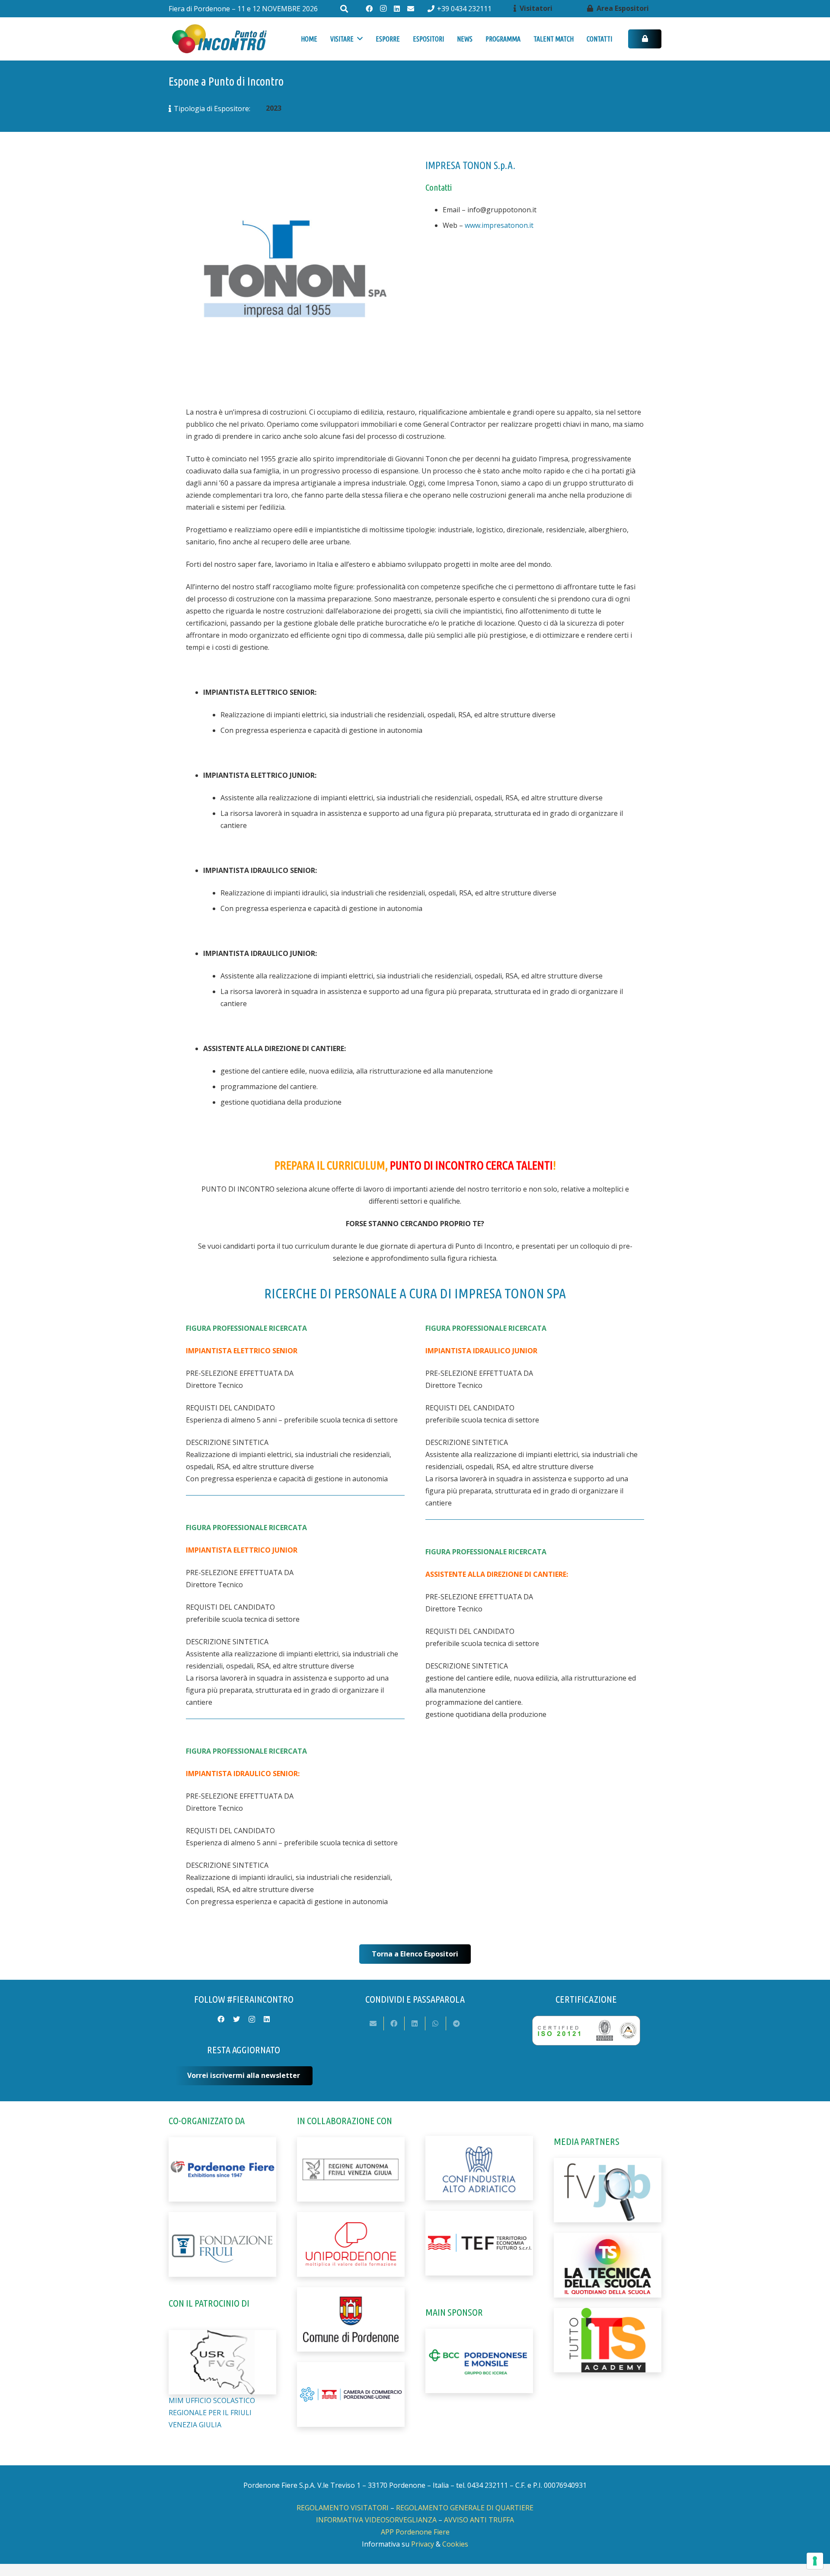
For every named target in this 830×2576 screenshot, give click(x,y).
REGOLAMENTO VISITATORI (343, 2508)
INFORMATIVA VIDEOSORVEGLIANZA (376, 2520)
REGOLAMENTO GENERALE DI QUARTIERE (465, 2508)
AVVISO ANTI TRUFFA (479, 2520)
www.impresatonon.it (499, 225)
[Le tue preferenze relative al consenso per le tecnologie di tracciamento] (815, 2561)
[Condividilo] (394, 2023)
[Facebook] (369, 9)
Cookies (455, 2544)
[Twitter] (236, 2019)
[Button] (645, 39)
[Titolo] (411, 9)
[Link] (219, 39)
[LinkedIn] (397, 9)
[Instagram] (383, 9)
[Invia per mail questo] (373, 2023)
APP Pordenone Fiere (415, 2532)
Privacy (423, 2544)
